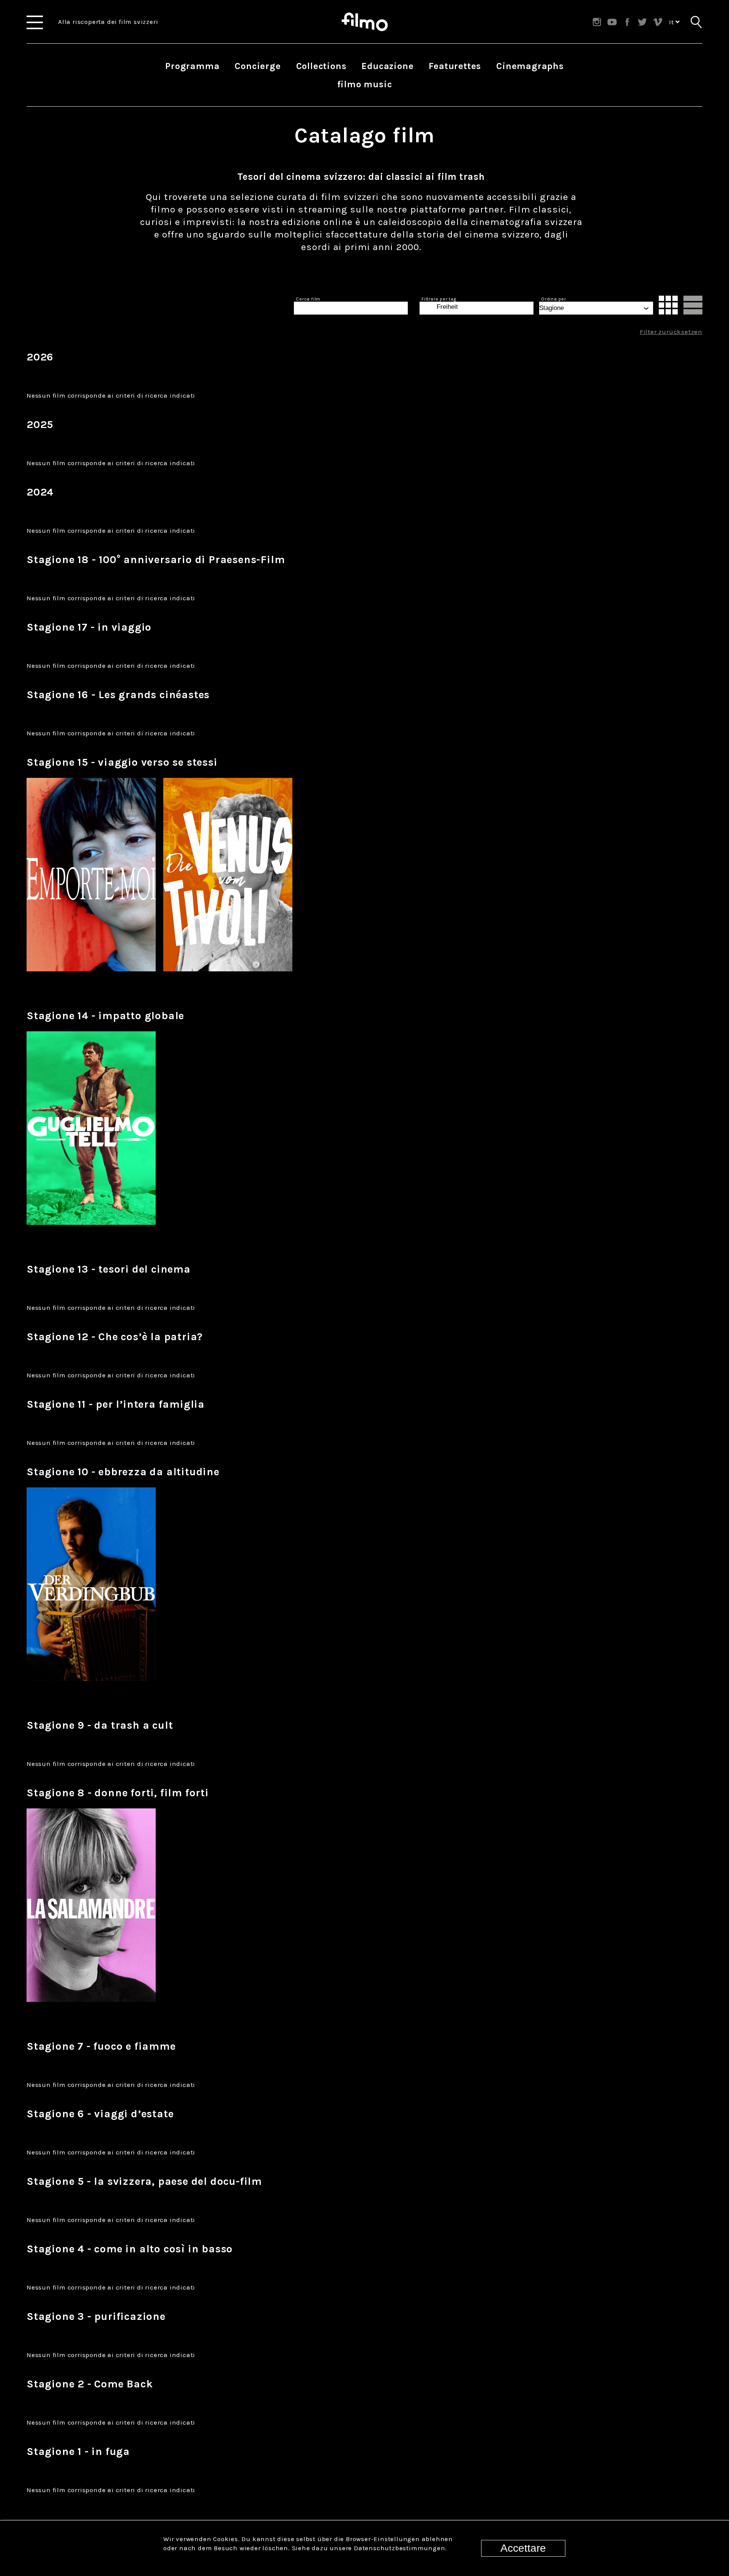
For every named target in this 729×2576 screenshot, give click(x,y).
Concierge (258, 66)
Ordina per (554, 299)
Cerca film (308, 299)
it (672, 22)
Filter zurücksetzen (671, 332)
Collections (321, 66)
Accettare (523, 2548)
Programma (192, 66)
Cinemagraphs (530, 66)
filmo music (365, 84)
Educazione (387, 66)
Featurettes (455, 66)
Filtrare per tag (439, 299)
